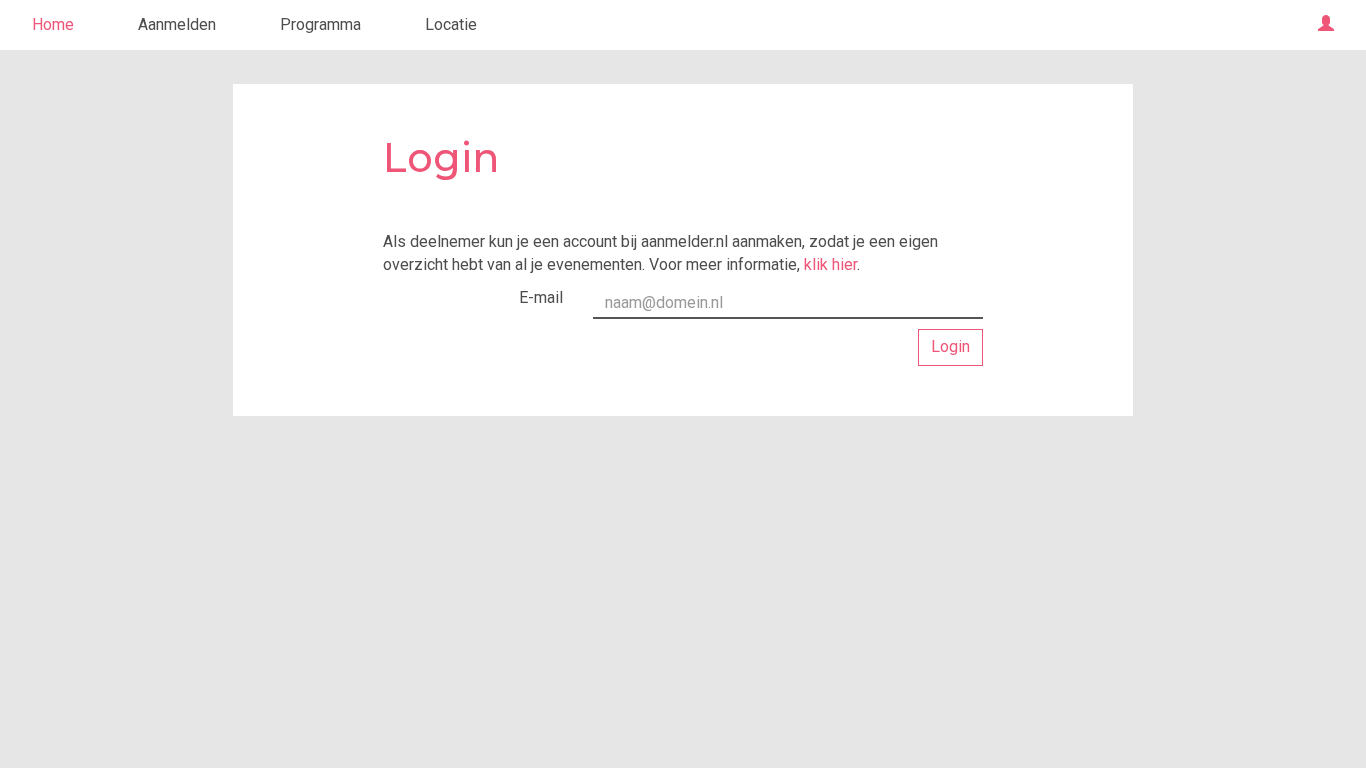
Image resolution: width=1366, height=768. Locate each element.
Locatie (451, 24)
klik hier (830, 264)
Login (950, 346)
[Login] (1326, 25)
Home (53, 24)
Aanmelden (177, 24)
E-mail (541, 297)
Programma (320, 24)
